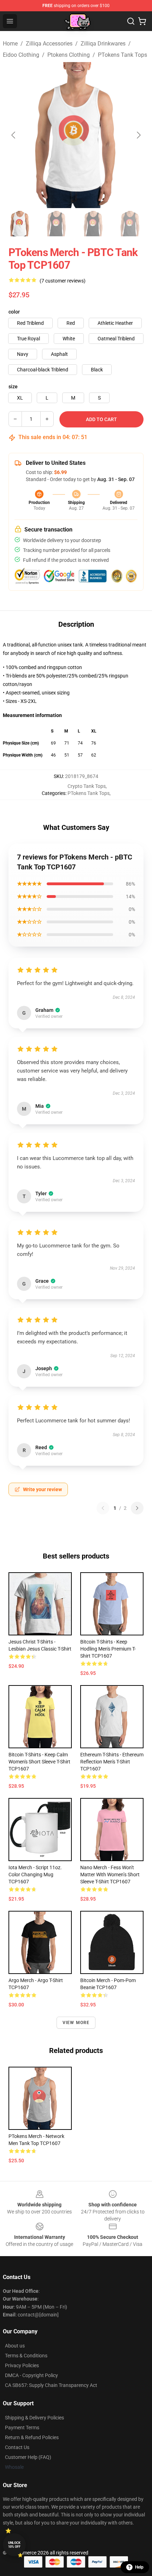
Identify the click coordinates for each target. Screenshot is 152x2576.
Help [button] (139, 2567)
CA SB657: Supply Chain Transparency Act (51, 2385)
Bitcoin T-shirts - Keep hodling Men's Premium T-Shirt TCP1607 (108, 1649)
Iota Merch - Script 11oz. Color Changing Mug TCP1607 (35, 1875)
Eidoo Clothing (21, 55)
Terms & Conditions (26, 2356)
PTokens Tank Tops (122, 55)
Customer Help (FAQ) (28, 2457)
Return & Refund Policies (32, 2437)
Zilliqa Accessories (49, 44)
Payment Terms (22, 2428)
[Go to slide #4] (130, 224)
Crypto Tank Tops (87, 786)
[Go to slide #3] (93, 224)
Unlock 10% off (14, 2545)
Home (10, 44)
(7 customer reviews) (63, 281)
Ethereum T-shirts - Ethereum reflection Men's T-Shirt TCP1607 (112, 1762)
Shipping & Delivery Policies (34, 2418)
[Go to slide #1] (20, 224)
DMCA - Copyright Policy (31, 2375)
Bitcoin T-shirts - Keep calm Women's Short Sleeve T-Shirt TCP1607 (39, 1762)
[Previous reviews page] (103, 1508)
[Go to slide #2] (57, 224)
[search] (131, 21)
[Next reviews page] (137, 1508)
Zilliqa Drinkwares (103, 44)
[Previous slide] (14, 135)
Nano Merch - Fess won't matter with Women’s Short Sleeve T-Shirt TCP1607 (110, 1875)
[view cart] (142, 21)
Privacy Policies (22, 2365)
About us (15, 2346)
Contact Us (17, 2447)
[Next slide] (138, 135)
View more (76, 2023)
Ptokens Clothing (69, 55)
